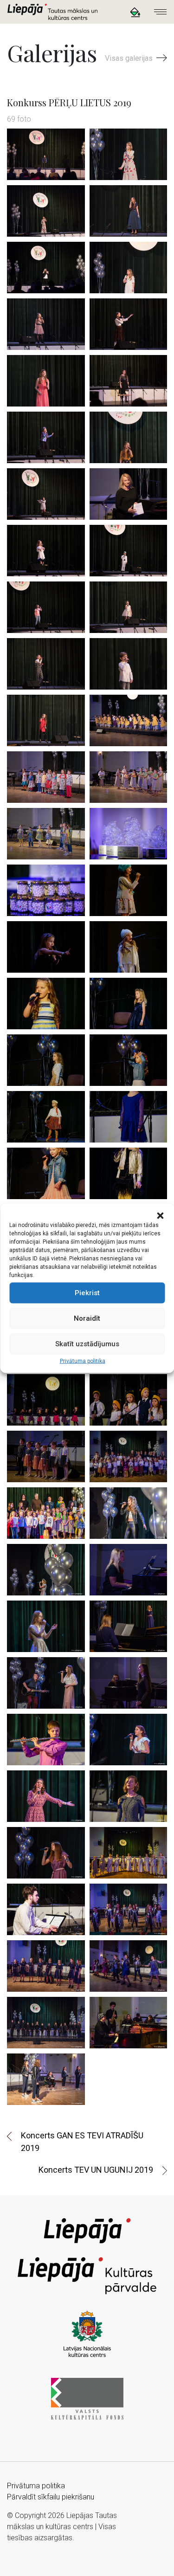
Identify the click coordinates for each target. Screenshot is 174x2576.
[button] (160, 1215)
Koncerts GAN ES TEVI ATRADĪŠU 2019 (82, 2142)
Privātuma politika (83, 1361)
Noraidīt (87, 1318)
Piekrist (87, 1293)
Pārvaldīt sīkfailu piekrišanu (51, 2497)
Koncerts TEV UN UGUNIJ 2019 (96, 2170)
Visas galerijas (130, 58)
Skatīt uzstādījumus (87, 1344)
